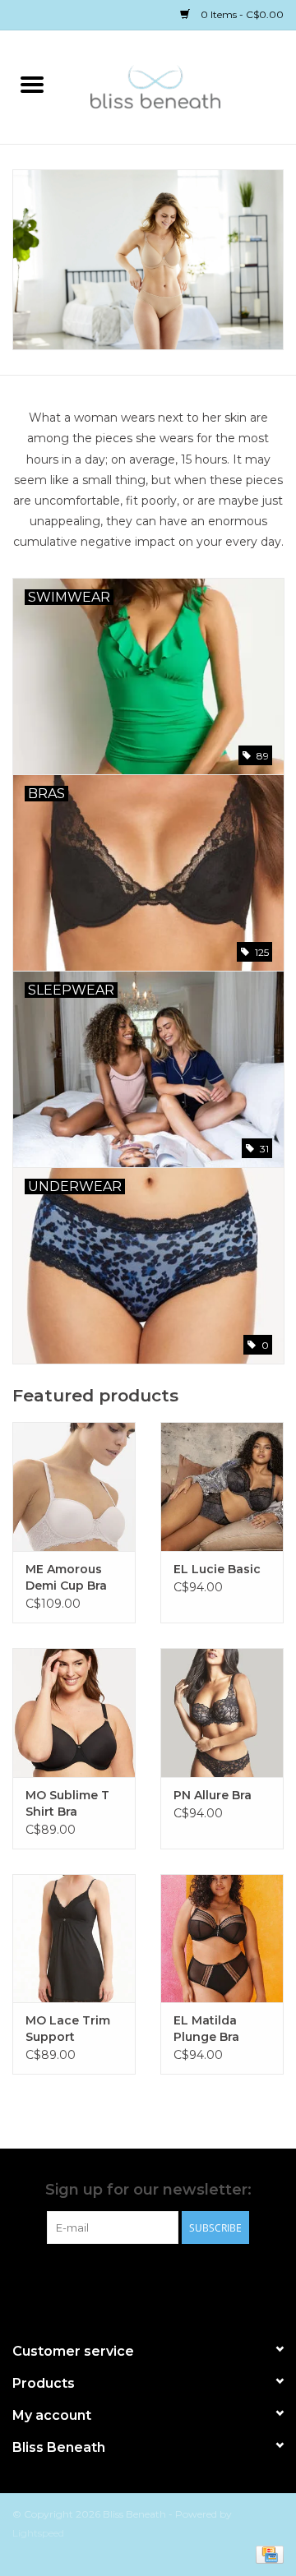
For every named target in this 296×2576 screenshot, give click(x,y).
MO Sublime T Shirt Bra (67, 1803)
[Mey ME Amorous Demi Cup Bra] (74, 1487)
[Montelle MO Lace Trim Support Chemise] (74, 1939)
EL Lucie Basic (217, 1569)
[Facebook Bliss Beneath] (133, 2278)
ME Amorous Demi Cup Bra (66, 1577)
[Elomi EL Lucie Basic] (222, 1487)
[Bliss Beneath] (180, 85)
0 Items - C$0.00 (241, 14)
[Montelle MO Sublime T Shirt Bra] (74, 1713)
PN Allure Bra (213, 1795)
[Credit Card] (267, 2553)
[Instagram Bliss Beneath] (163, 2278)
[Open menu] (32, 84)
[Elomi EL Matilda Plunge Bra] (222, 1939)
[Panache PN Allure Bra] (222, 1713)
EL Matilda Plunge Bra (206, 2029)
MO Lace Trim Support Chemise (68, 2029)
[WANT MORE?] (148, 260)
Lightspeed (38, 2533)
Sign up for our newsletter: (148, 2190)
